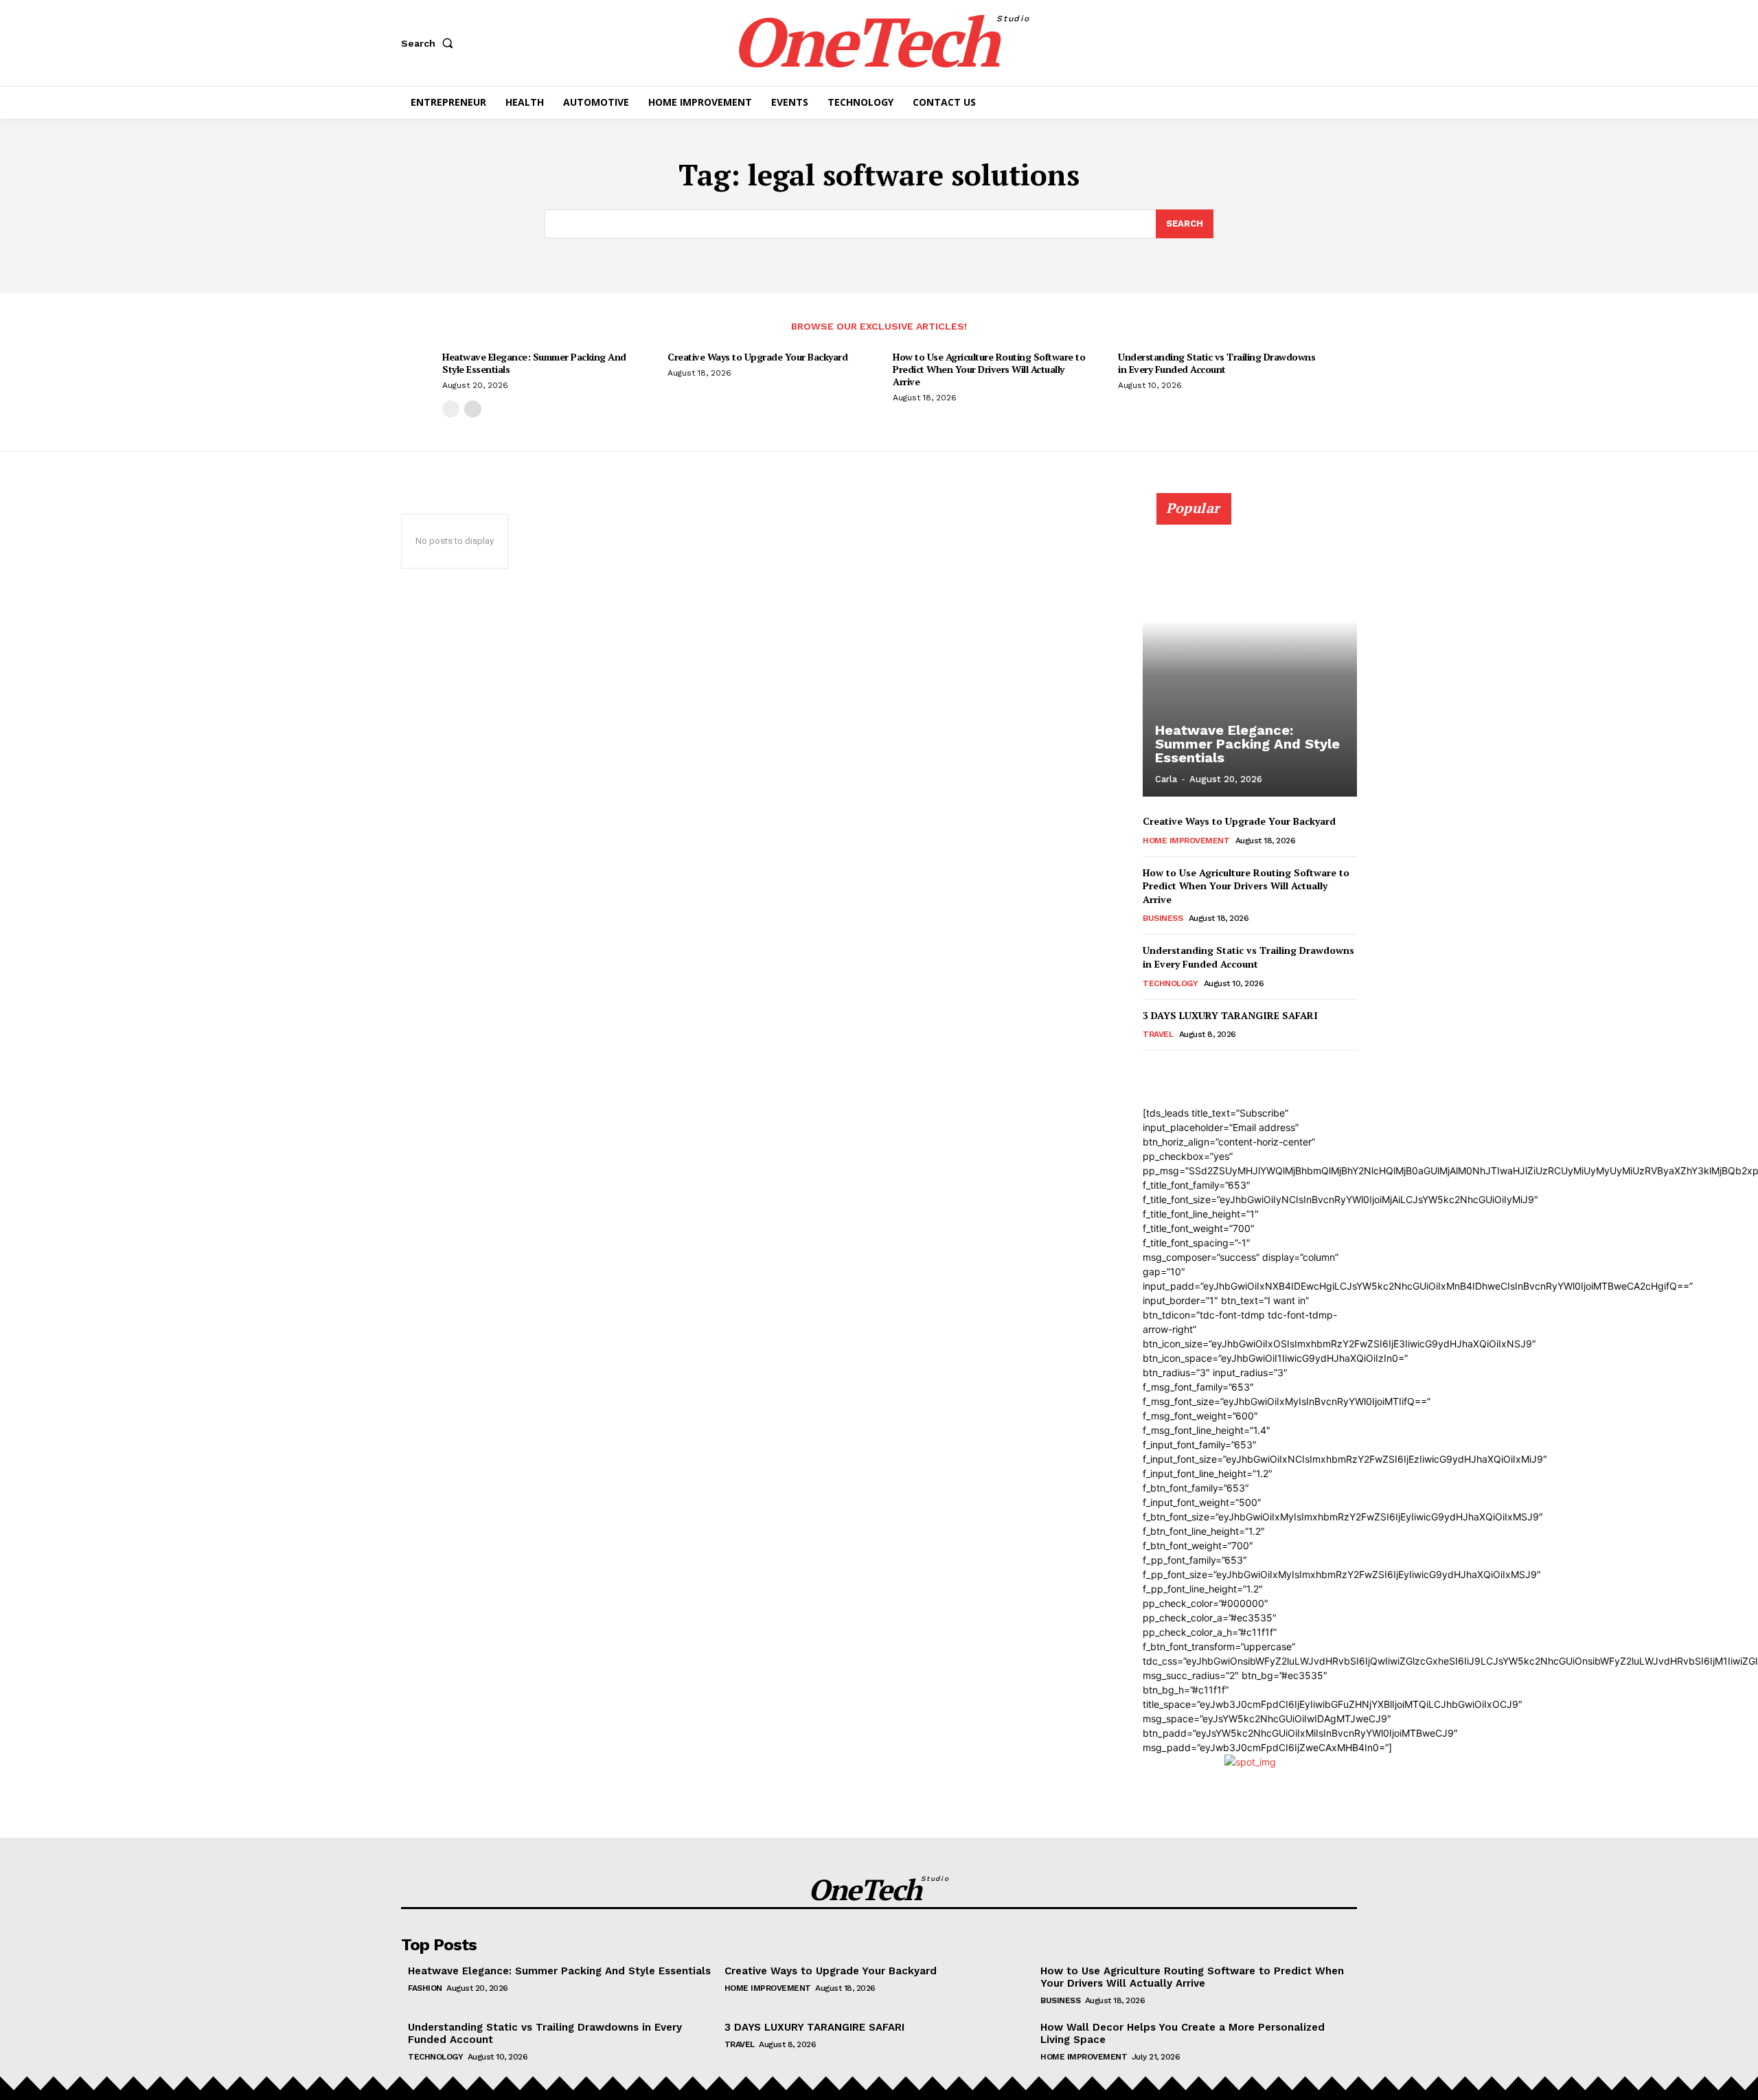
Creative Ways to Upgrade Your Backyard (757, 357)
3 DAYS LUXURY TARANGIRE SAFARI (1230, 1015)
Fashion (425, 1988)
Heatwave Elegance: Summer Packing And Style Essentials (534, 363)
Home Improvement (1186, 841)
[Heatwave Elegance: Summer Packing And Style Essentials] (1250, 652)
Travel (1158, 1034)
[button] (430, 43)
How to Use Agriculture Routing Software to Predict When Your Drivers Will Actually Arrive (989, 369)
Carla (1166, 779)
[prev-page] (451, 409)
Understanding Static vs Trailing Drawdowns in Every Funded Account (1217, 363)
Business (1163, 918)
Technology (1170, 983)
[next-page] (473, 409)
